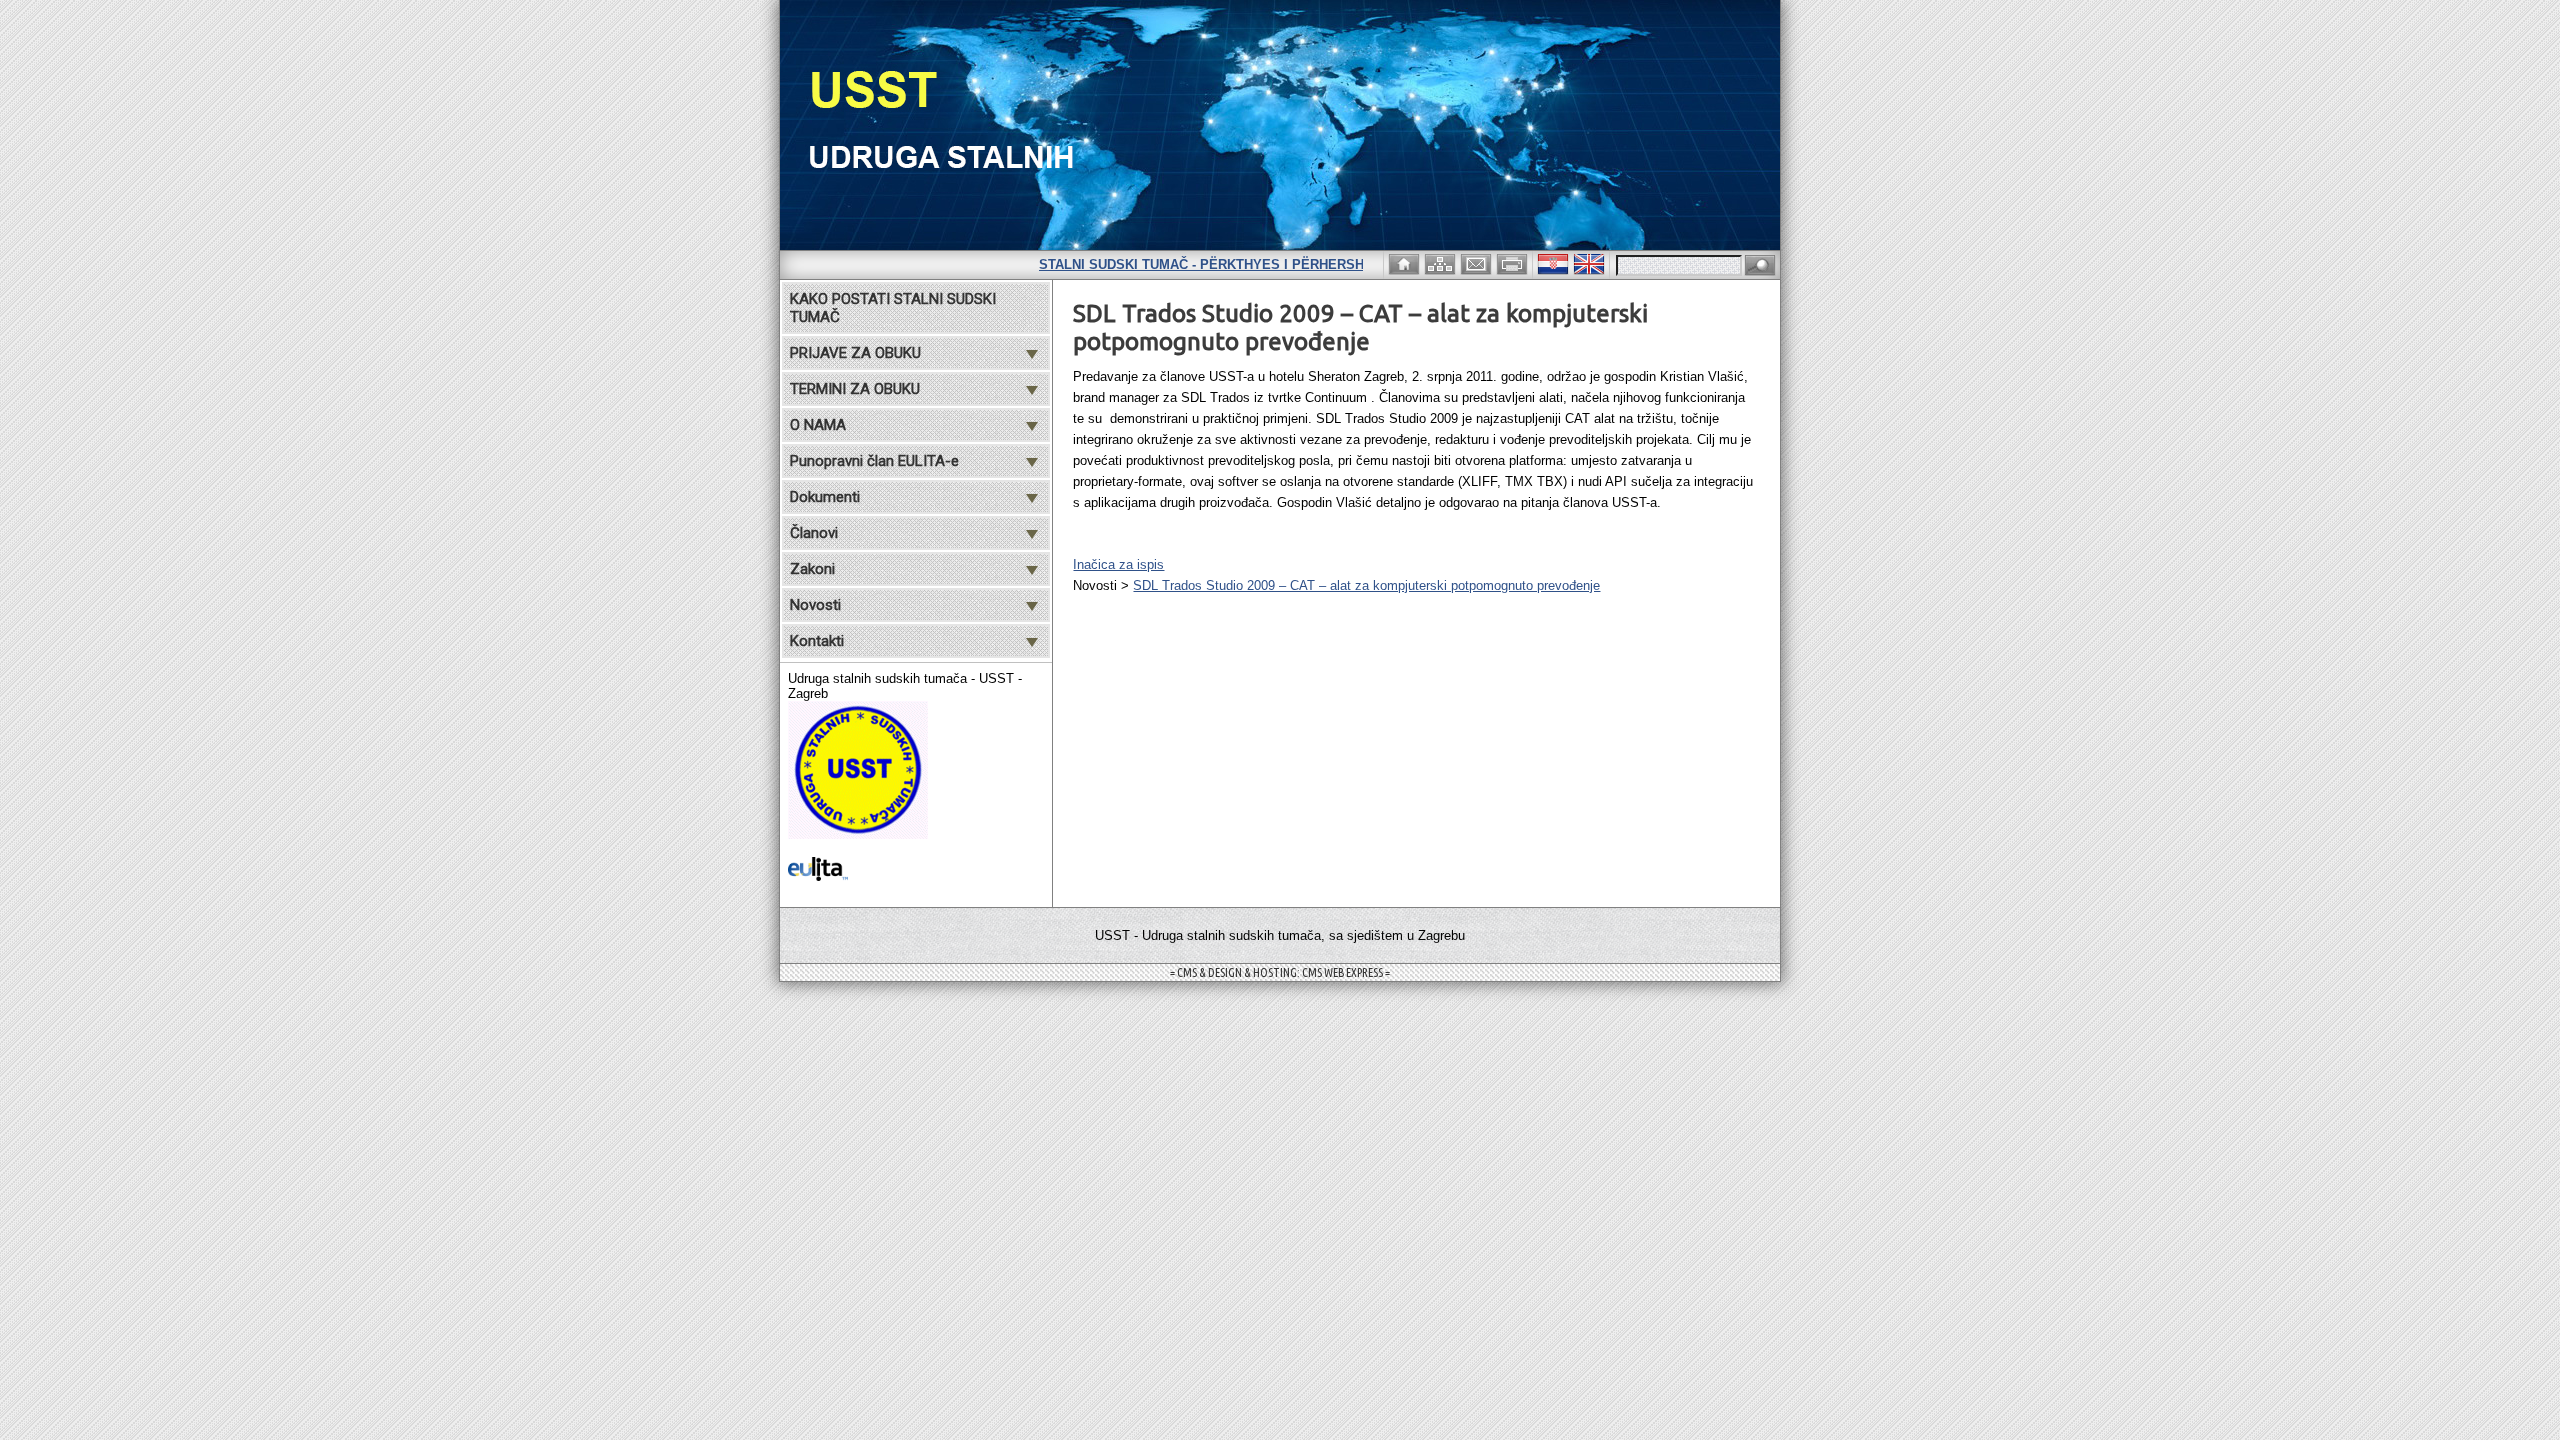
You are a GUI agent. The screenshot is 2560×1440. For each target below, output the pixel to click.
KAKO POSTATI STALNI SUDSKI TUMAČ (893, 308)
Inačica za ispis (1118, 564)
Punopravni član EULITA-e (874, 461)
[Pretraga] (1760, 266)
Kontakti (817, 641)
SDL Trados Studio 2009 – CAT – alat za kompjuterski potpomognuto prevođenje (1366, 585)
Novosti (815, 605)
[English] (1591, 262)
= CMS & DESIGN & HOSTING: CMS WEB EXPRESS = (1280, 972)
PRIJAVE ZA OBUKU (855, 353)
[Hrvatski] (1555, 262)
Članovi (814, 533)
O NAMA (818, 425)
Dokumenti (825, 497)
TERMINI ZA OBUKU (855, 389)
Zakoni (812, 569)
